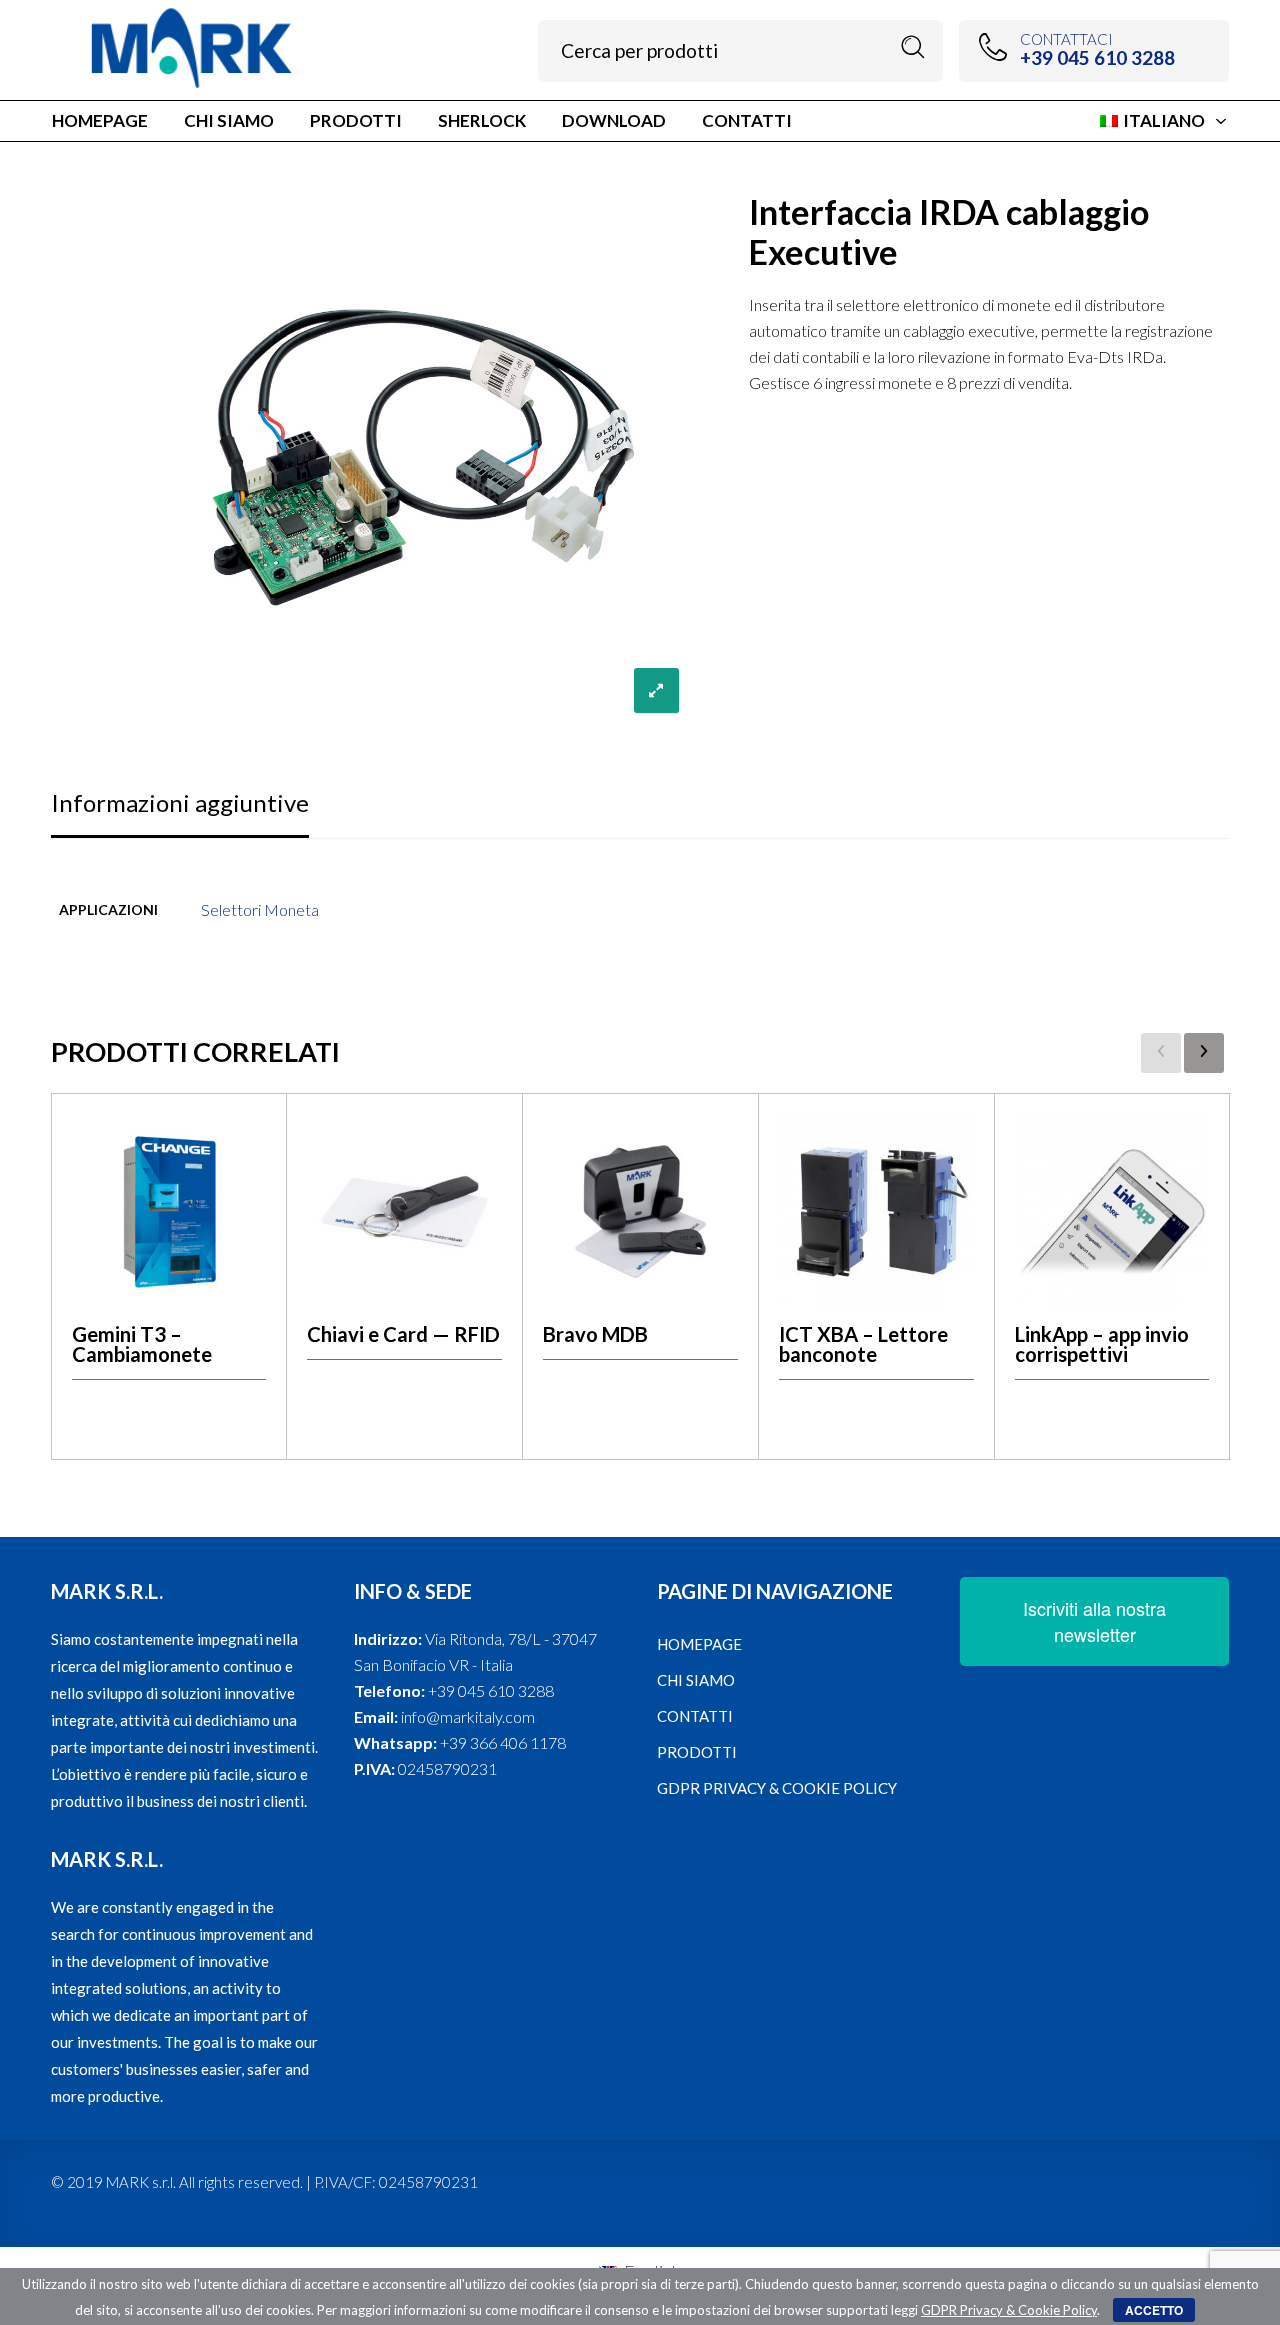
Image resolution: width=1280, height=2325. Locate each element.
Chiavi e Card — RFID (403, 1334)
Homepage (699, 1644)
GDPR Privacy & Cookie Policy (777, 1788)
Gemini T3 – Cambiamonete (142, 1344)
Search (913, 47)
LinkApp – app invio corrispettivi (1102, 1344)
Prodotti (697, 1752)
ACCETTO (1154, 2310)
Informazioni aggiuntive (180, 802)
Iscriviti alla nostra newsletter (1094, 1621)
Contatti (695, 1716)
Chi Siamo (696, 1680)
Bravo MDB (595, 1334)
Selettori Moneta (260, 909)
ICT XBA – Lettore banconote (863, 1344)
